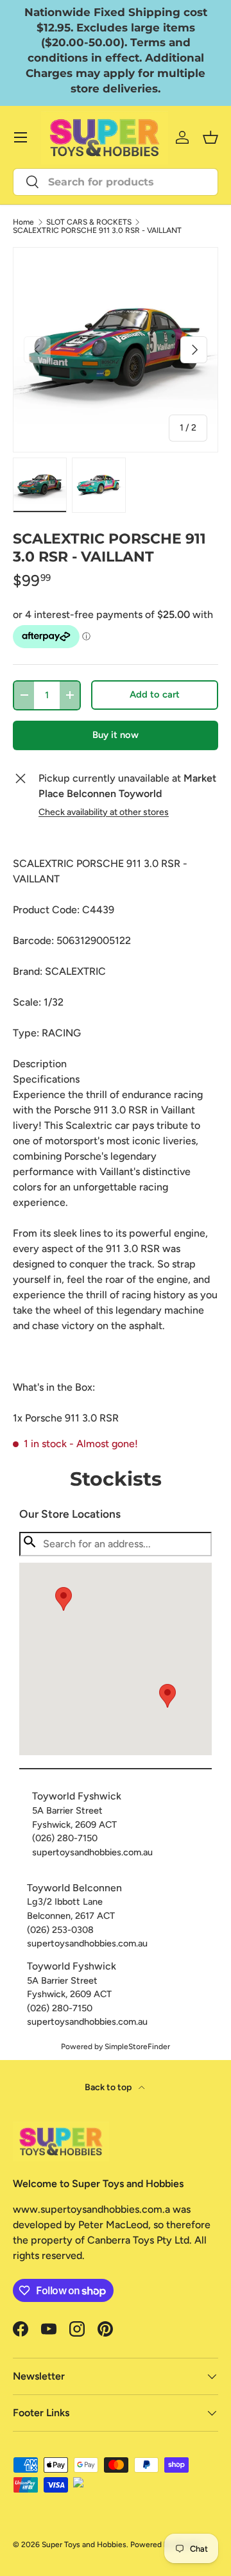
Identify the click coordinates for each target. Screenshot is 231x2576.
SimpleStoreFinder (137, 2047)
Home (23, 222)
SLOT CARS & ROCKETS (89, 222)
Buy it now (116, 735)
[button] (167, 1696)
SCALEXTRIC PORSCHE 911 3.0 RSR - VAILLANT (97, 230)
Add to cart (155, 694)
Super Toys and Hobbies (84, 2545)
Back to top (109, 2087)
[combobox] (116, 182)
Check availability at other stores (104, 812)
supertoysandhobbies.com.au (92, 1852)
